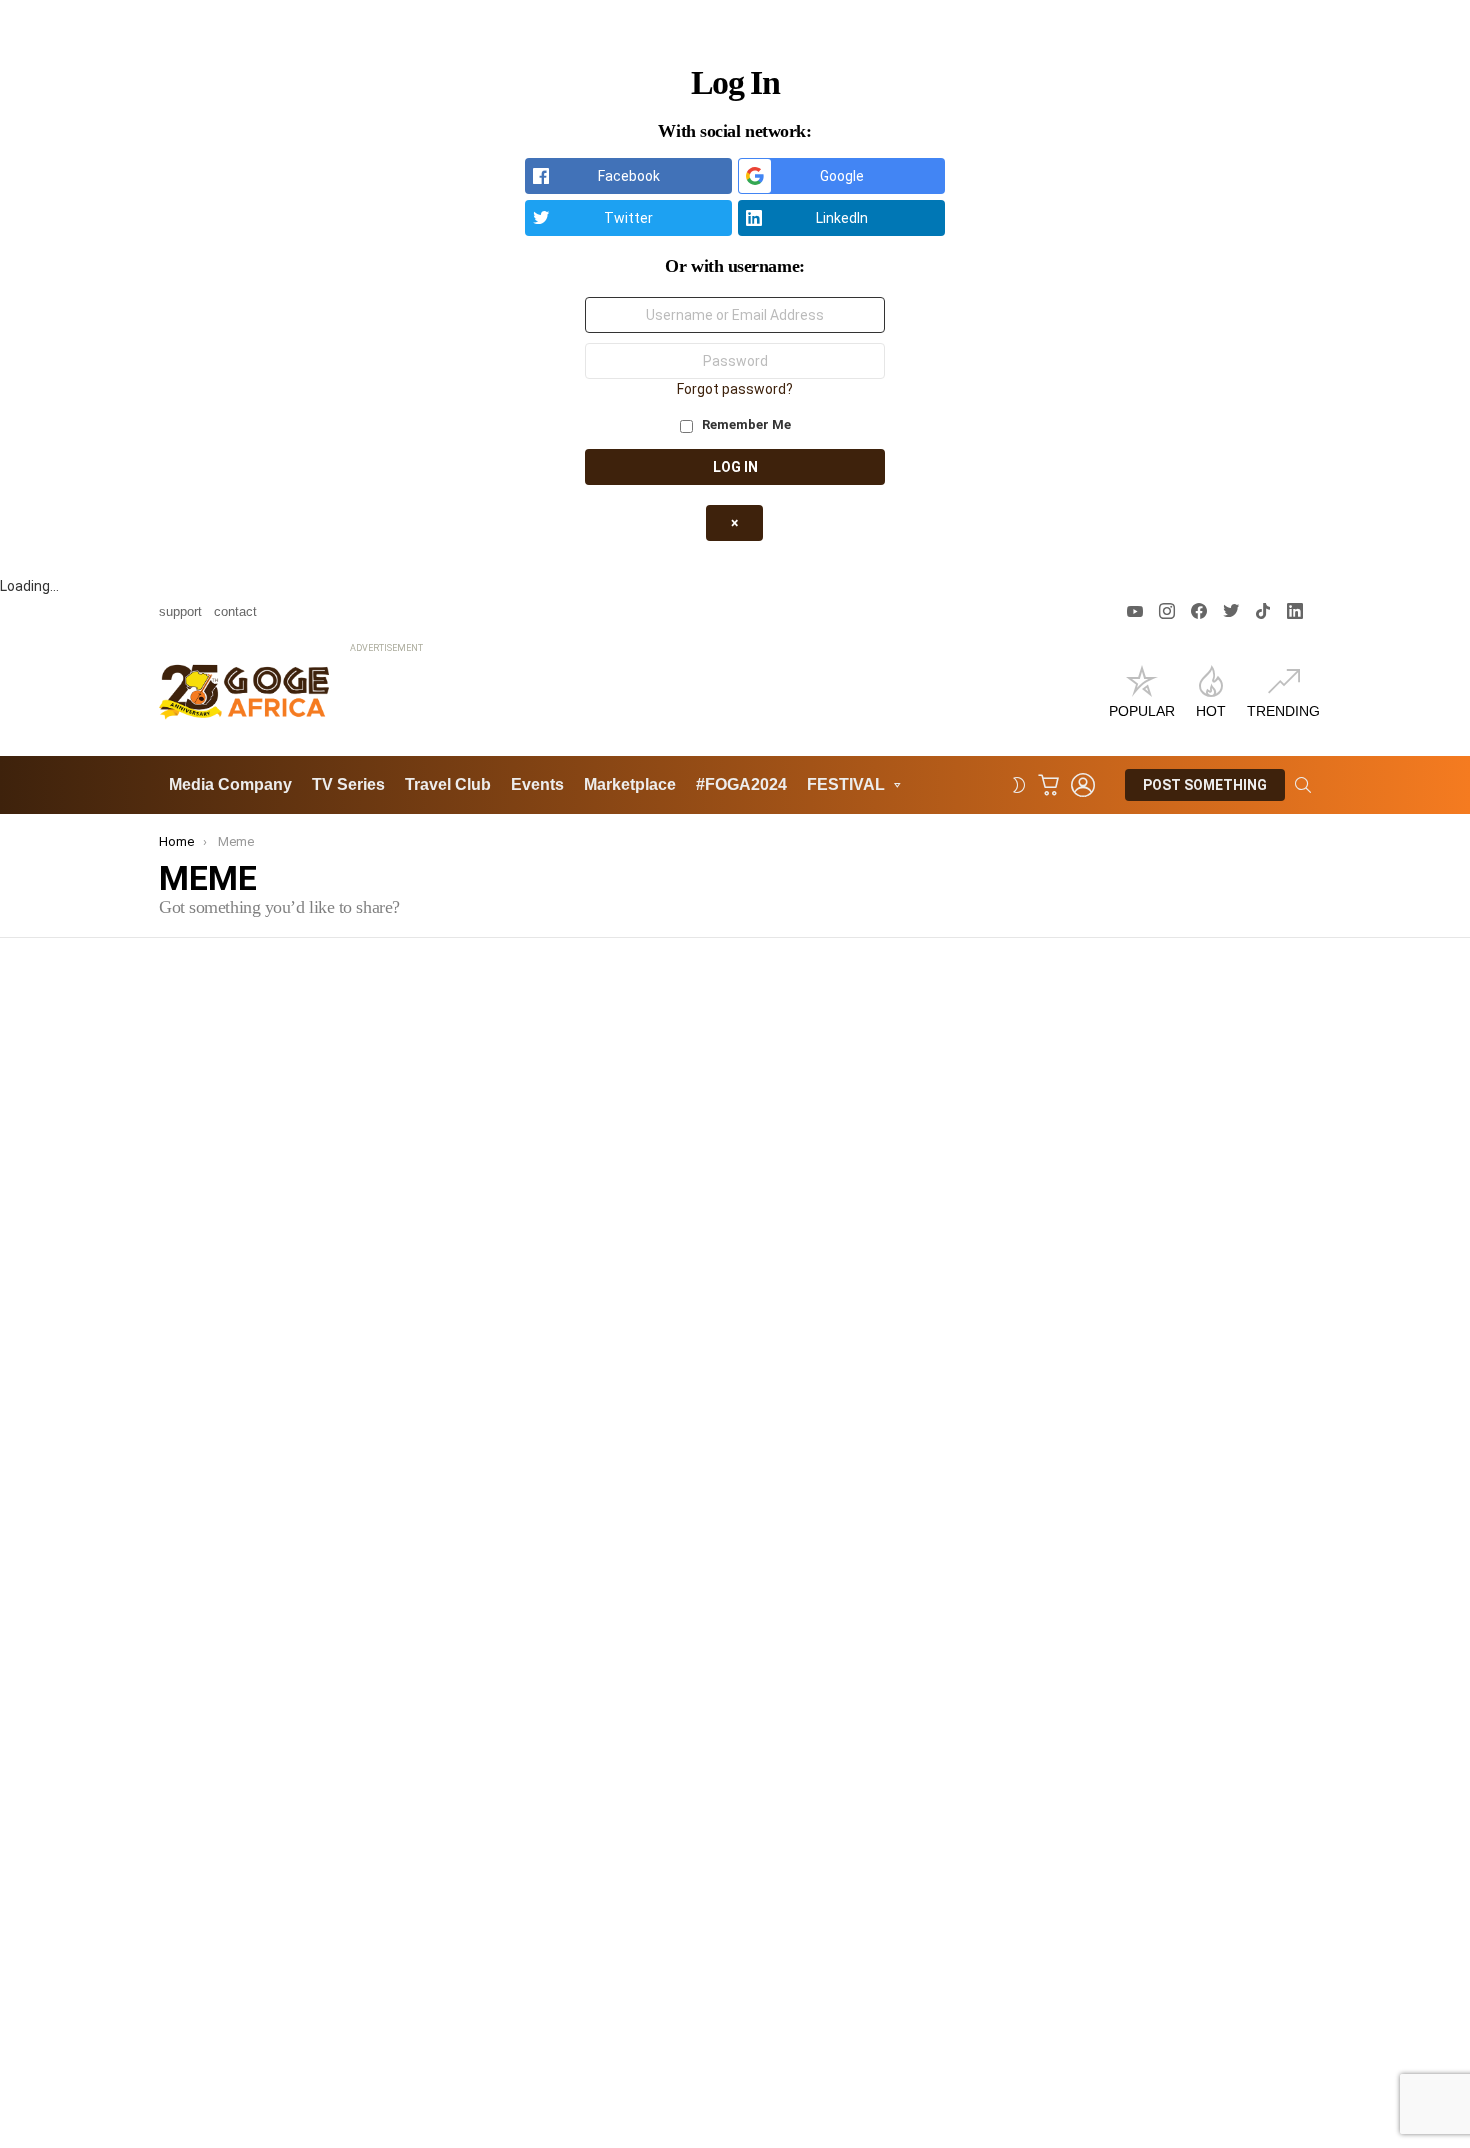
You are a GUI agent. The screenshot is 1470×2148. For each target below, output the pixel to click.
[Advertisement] (714, 703)
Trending (1283, 711)
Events (537, 784)
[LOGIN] (1083, 785)
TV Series (348, 784)
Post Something (1205, 785)
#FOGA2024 (741, 784)
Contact (235, 611)
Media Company (230, 784)
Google (842, 176)
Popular (1142, 711)
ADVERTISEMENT (386, 648)
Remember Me (745, 424)
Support (180, 611)
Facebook (629, 176)
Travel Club (448, 784)
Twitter (628, 218)
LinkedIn (842, 218)
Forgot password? (735, 389)
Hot (1211, 711)
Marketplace (630, 784)
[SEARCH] (1303, 785)
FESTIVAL (846, 784)
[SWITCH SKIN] (1019, 785)
